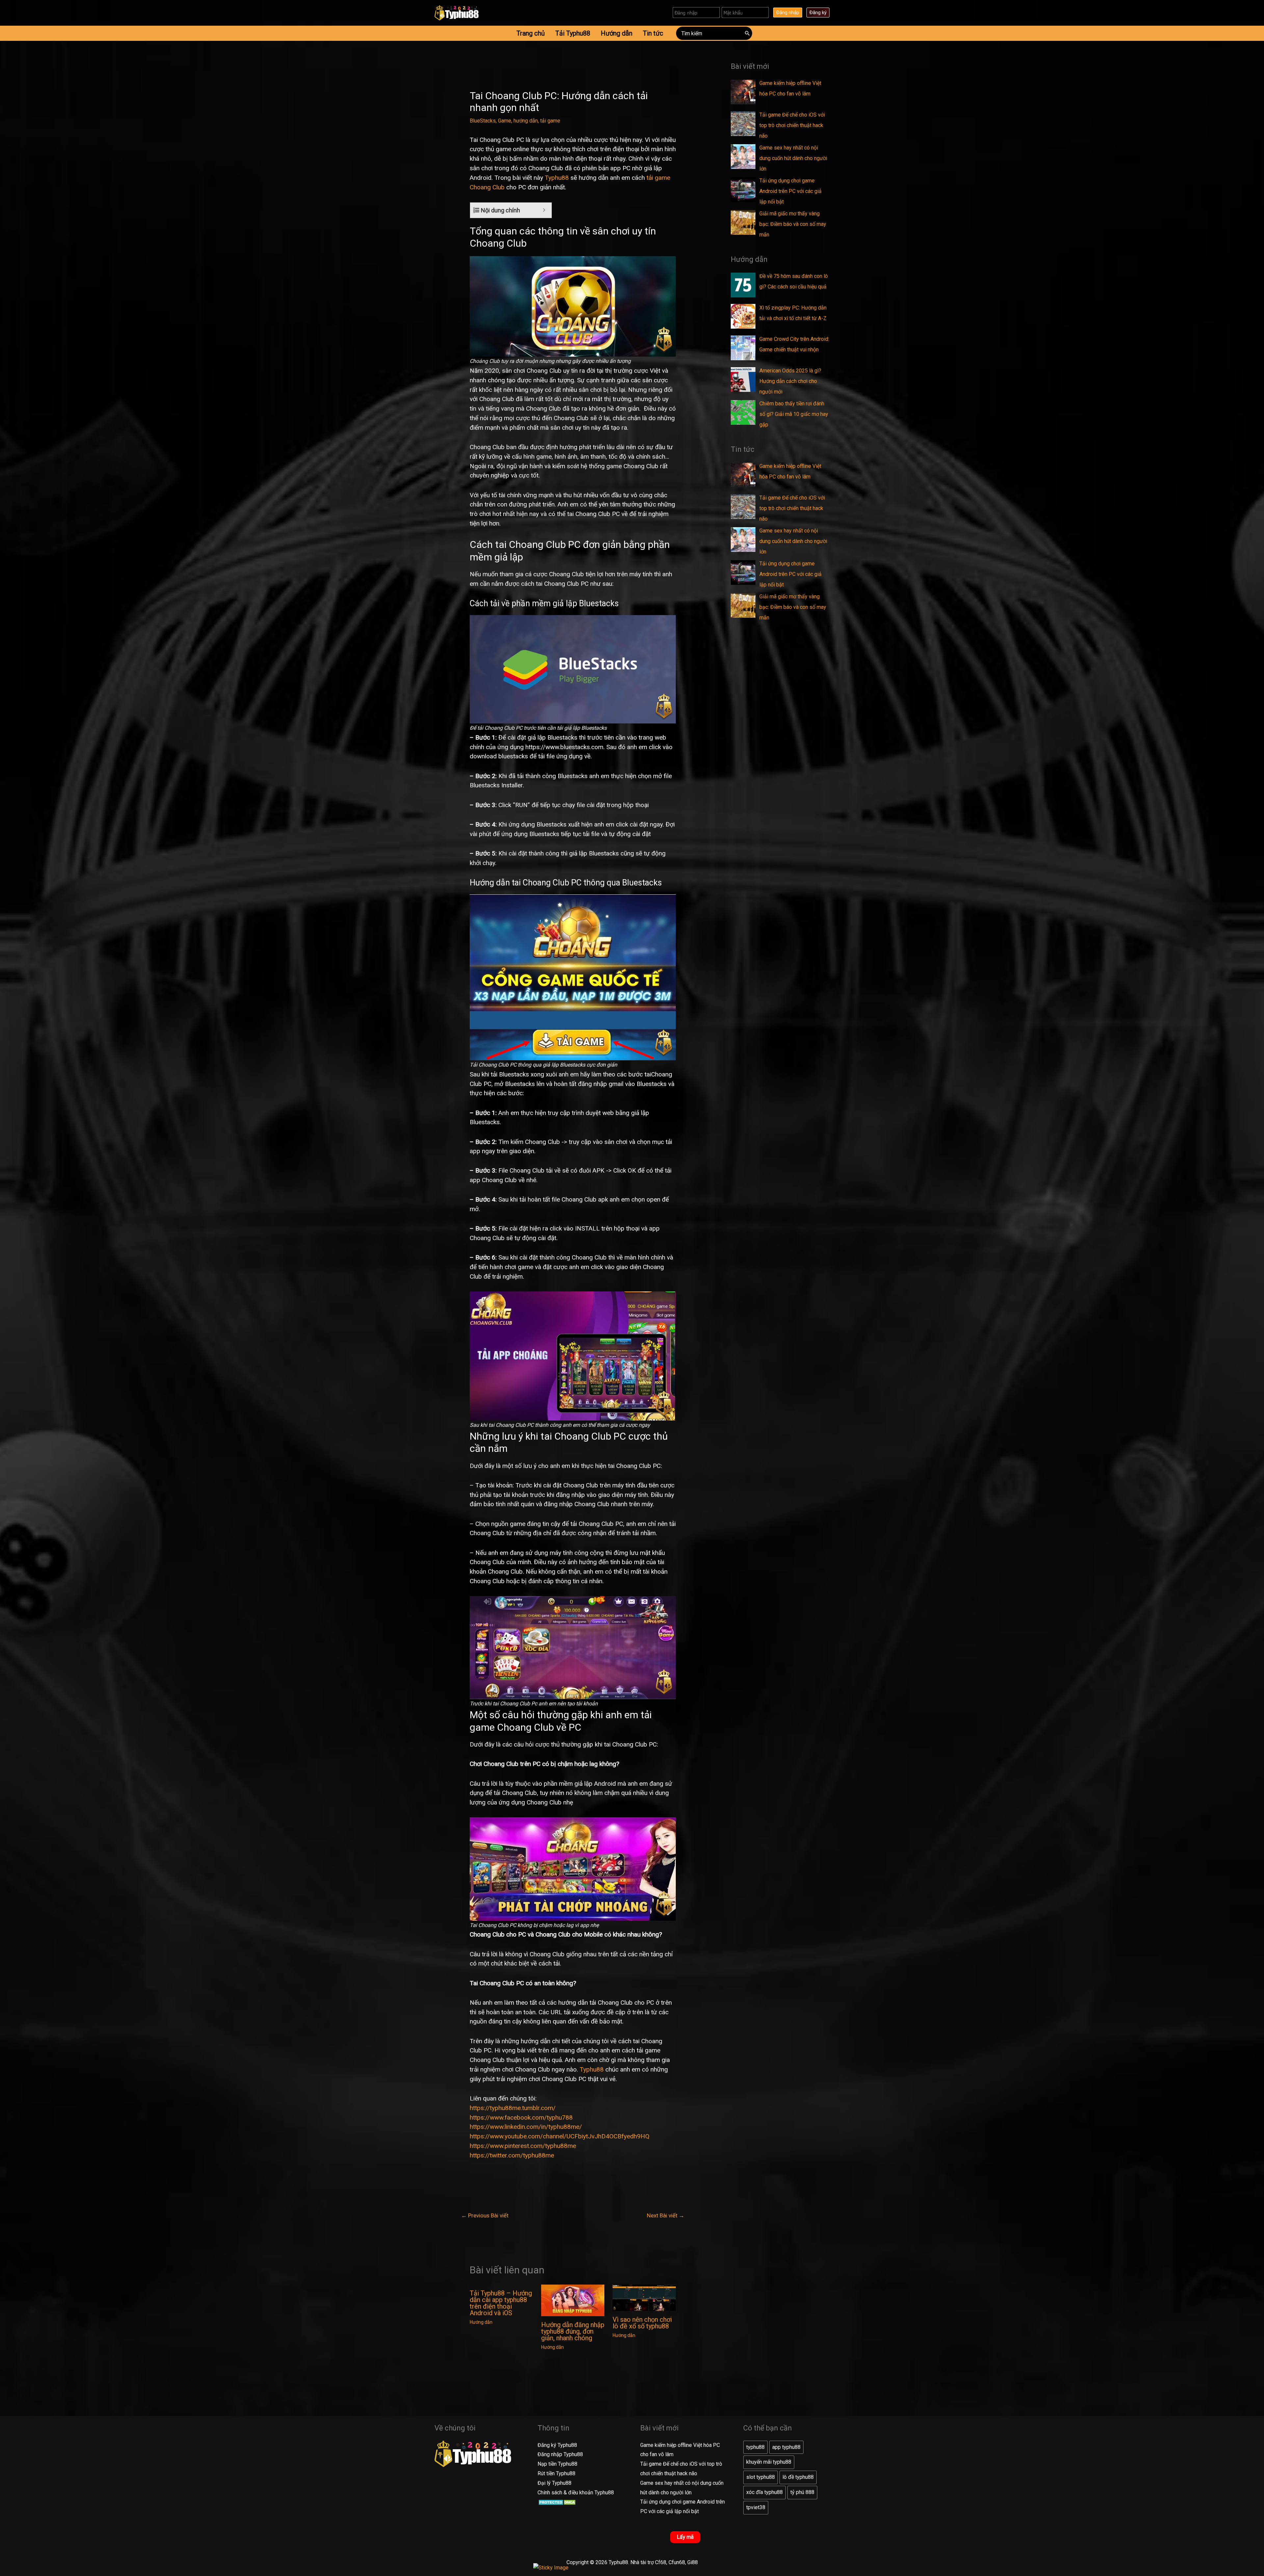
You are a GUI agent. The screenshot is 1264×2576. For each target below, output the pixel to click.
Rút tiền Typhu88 (556, 2473)
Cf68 (661, 2562)
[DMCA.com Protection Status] (558, 2502)
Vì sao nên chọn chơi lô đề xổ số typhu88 (642, 2323)
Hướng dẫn (481, 2322)
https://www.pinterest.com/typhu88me (523, 2146)
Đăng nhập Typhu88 (560, 2454)
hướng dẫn (526, 121)
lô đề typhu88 (798, 2477)
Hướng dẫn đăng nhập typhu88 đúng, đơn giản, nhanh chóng (573, 2331)
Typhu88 (557, 178)
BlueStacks (483, 121)
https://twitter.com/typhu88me (512, 2155)
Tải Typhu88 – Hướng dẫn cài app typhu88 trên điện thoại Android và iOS (501, 2303)
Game (505, 121)
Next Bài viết (666, 2215)
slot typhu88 (761, 2477)
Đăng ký (818, 13)
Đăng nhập (788, 13)
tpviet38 (756, 2507)
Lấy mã (685, 2537)
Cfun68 (677, 2562)
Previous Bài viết (485, 2215)
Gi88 (693, 2562)
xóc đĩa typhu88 (764, 2492)
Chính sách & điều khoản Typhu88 (576, 2493)
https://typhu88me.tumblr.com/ (513, 2108)
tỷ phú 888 (802, 2492)
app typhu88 (786, 2447)
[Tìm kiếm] (748, 33)
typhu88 (755, 2447)
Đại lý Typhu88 (554, 2483)
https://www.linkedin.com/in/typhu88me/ (526, 2127)
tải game (550, 121)
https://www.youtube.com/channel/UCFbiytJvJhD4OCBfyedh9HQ (560, 2136)
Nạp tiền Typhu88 (557, 2464)
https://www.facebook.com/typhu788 (521, 2117)
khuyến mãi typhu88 (769, 2462)
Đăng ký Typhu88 (557, 2445)
